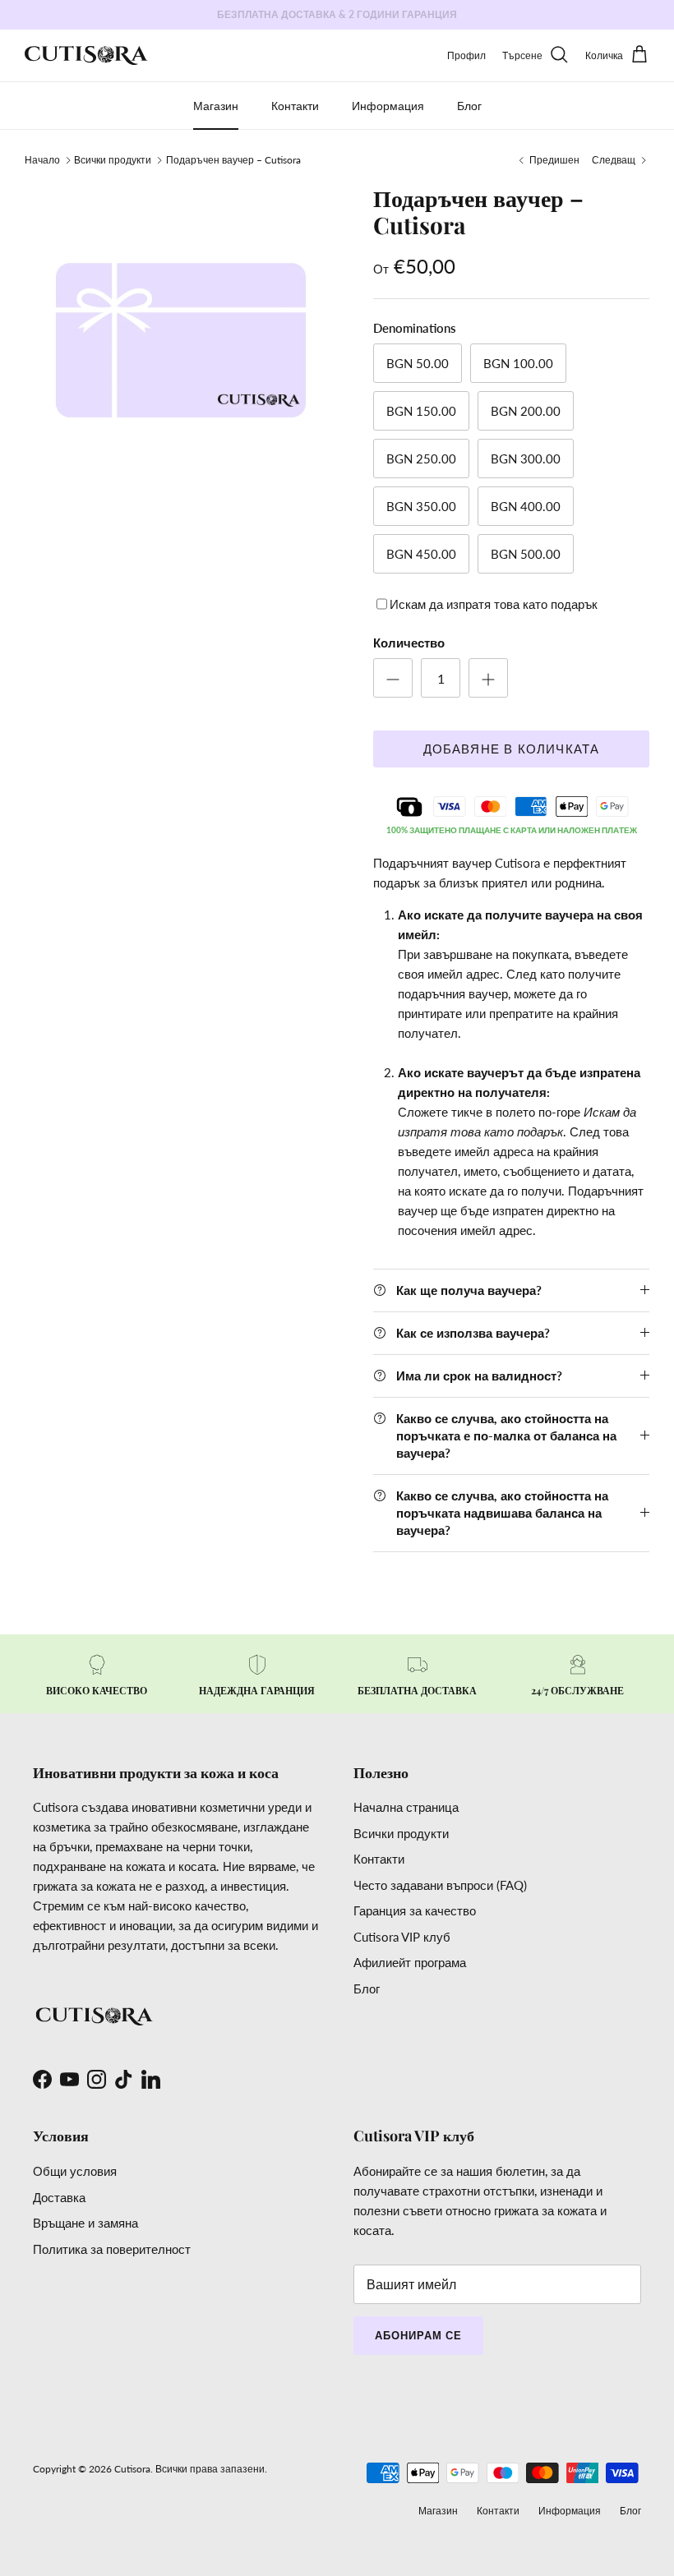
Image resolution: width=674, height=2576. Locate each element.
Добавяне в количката (512, 749)
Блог (469, 106)
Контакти (295, 106)
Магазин (216, 106)
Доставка (59, 2197)
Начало (42, 160)
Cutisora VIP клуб (402, 1937)
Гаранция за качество (415, 1910)
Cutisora (132, 2469)
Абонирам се (418, 2335)
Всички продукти (113, 160)
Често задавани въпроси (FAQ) (440, 1885)
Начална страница (406, 1807)
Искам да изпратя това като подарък (494, 604)
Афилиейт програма (410, 1962)
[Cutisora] (86, 55)
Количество (409, 643)
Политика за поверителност (112, 2249)
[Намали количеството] (393, 678)
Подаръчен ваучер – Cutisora (233, 160)
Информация (388, 106)
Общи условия (75, 2171)
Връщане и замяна (85, 2223)
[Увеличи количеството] (488, 678)
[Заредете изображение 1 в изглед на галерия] (181, 340)
